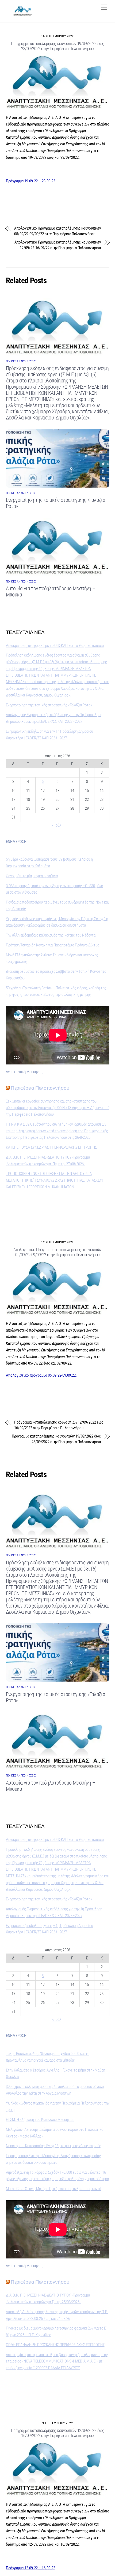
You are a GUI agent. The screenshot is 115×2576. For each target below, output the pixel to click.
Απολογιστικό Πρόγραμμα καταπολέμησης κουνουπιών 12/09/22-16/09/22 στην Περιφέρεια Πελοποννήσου (58, 245)
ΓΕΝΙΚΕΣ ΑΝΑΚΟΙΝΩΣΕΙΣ (21, 361)
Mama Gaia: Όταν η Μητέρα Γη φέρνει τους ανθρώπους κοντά (53, 2189)
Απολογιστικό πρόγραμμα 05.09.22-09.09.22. (41, 1375)
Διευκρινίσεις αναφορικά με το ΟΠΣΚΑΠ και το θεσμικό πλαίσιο (55, 646)
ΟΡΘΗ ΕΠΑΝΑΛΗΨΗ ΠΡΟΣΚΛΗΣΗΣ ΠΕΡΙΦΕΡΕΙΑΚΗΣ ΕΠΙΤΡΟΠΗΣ (55, 2345)
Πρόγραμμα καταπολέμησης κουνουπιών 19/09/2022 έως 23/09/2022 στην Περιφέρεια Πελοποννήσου (57, 46)
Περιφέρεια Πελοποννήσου (40, 1088)
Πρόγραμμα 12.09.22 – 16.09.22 (30, 2568)
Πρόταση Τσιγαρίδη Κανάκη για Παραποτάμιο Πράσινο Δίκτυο (53, 945)
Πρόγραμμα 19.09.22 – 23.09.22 (30, 181)
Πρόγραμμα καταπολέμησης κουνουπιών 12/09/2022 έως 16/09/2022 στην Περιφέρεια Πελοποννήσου (59, 1425)
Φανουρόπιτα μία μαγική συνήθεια (32, 876)
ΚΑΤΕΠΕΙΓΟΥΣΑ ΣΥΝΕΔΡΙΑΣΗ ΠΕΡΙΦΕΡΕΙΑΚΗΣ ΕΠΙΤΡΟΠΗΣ (51, 1147)
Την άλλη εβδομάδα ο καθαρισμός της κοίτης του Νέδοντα (51, 935)
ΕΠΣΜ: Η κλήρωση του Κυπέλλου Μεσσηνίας (40, 2120)
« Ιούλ (57, 825)
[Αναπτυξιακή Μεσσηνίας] (23, 14)
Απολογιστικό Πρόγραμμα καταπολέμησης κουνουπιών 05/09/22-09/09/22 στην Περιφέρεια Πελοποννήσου (57, 231)
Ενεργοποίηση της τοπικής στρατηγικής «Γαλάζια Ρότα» (49, 705)
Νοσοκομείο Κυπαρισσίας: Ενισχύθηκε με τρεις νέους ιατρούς (53, 2146)
